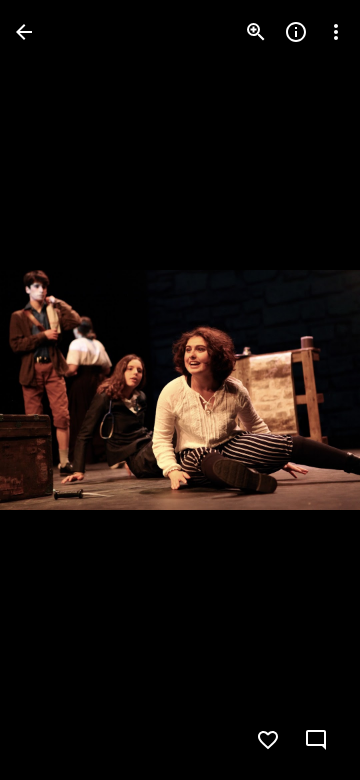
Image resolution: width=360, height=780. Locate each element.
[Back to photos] (24, 32)
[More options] (336, 32)
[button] (56, 390)
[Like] (268, 740)
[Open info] (296, 32)
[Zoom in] (256, 32)
